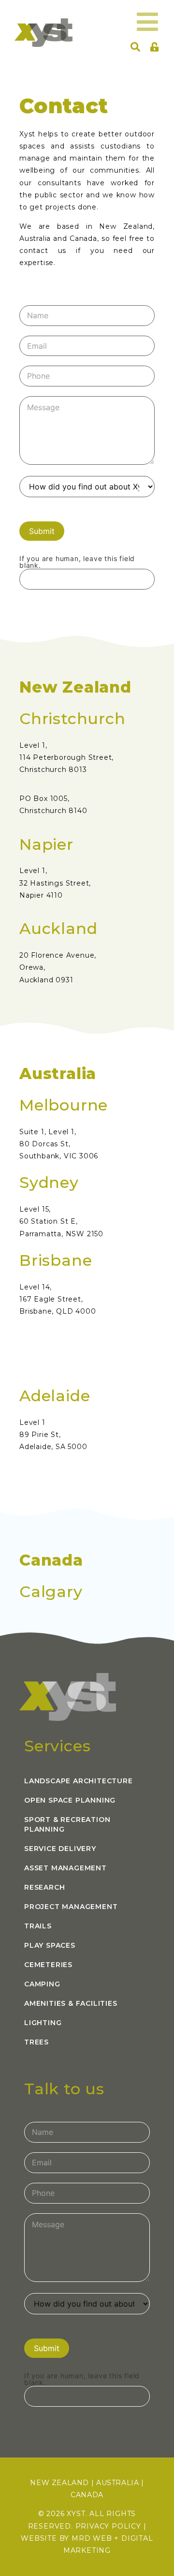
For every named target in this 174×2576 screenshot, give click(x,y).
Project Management (71, 1907)
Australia (117, 2483)
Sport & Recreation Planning (67, 1824)
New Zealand (59, 2483)
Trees (36, 2042)
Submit (42, 531)
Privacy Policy (108, 2526)
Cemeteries (48, 1965)
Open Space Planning (70, 1800)
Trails (38, 1926)
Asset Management (65, 1868)
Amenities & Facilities (71, 2003)
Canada (87, 2495)
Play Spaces (50, 1945)
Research (44, 1887)
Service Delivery (60, 1849)
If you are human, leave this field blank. (77, 562)
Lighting (43, 2023)
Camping (42, 1984)
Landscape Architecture (79, 1781)
